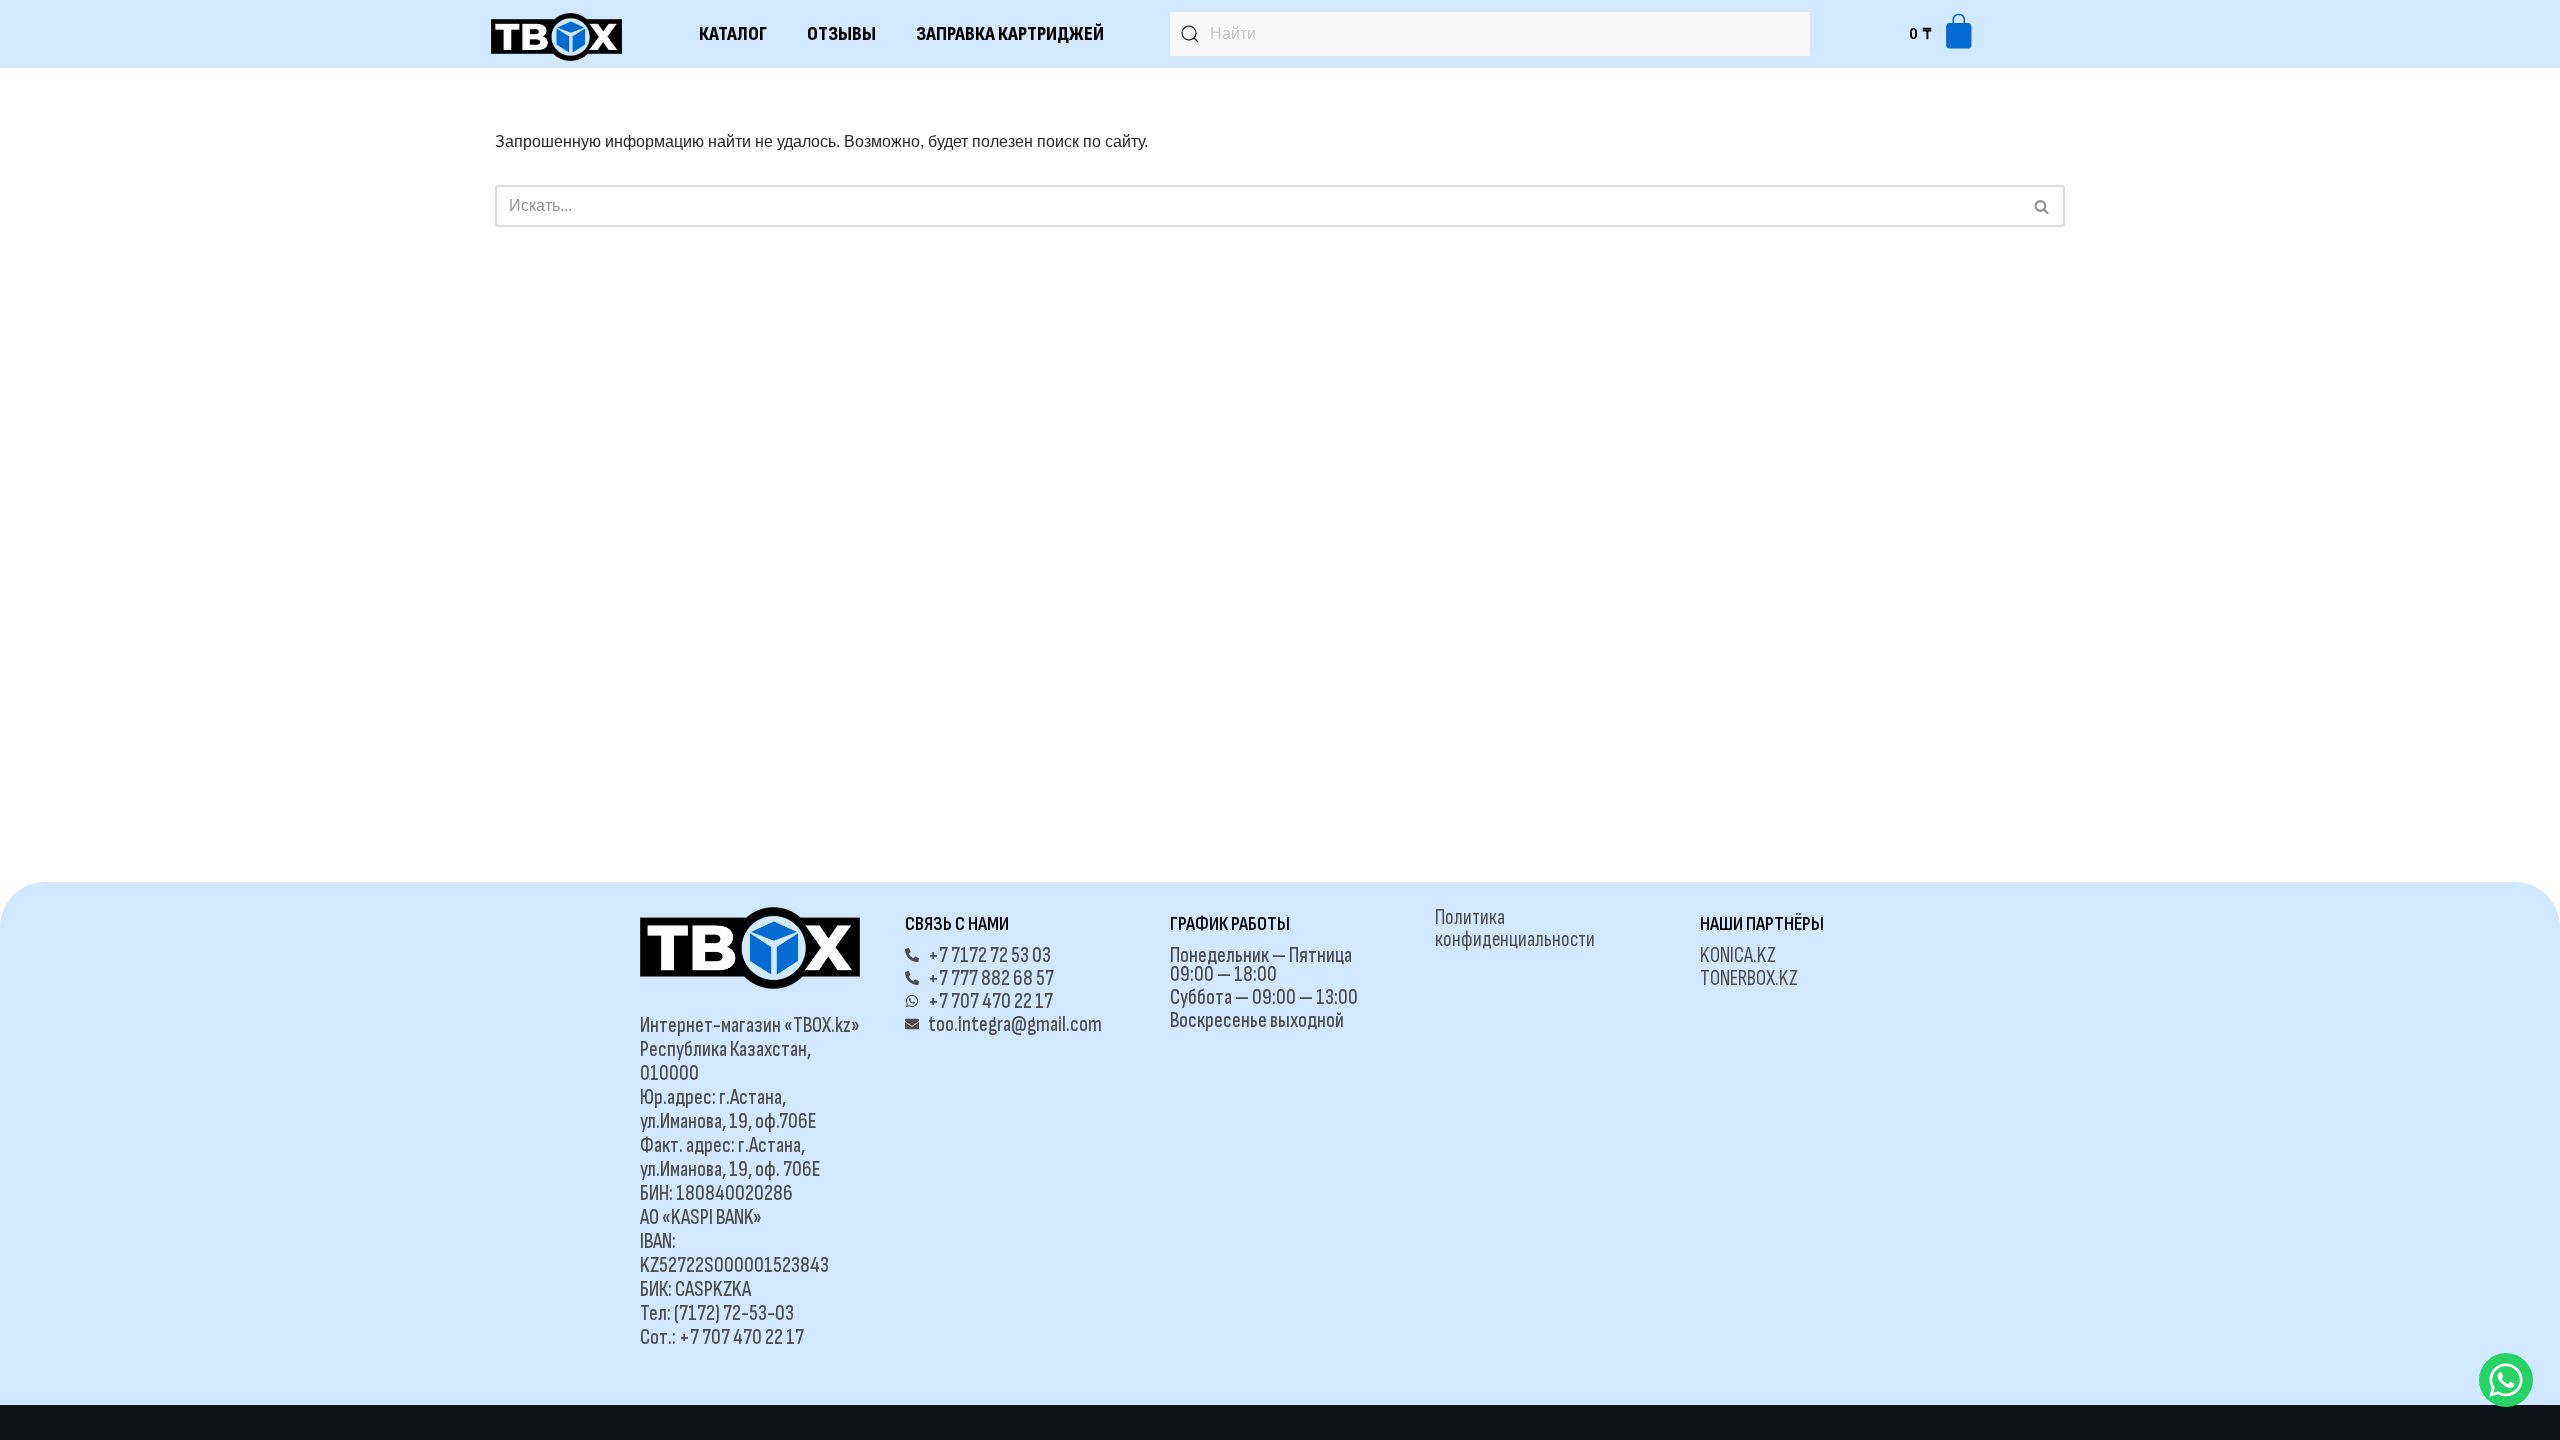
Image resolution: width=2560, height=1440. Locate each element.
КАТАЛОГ (733, 34)
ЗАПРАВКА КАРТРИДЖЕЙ (1010, 34)
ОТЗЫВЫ (841, 34)
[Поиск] (2042, 206)
